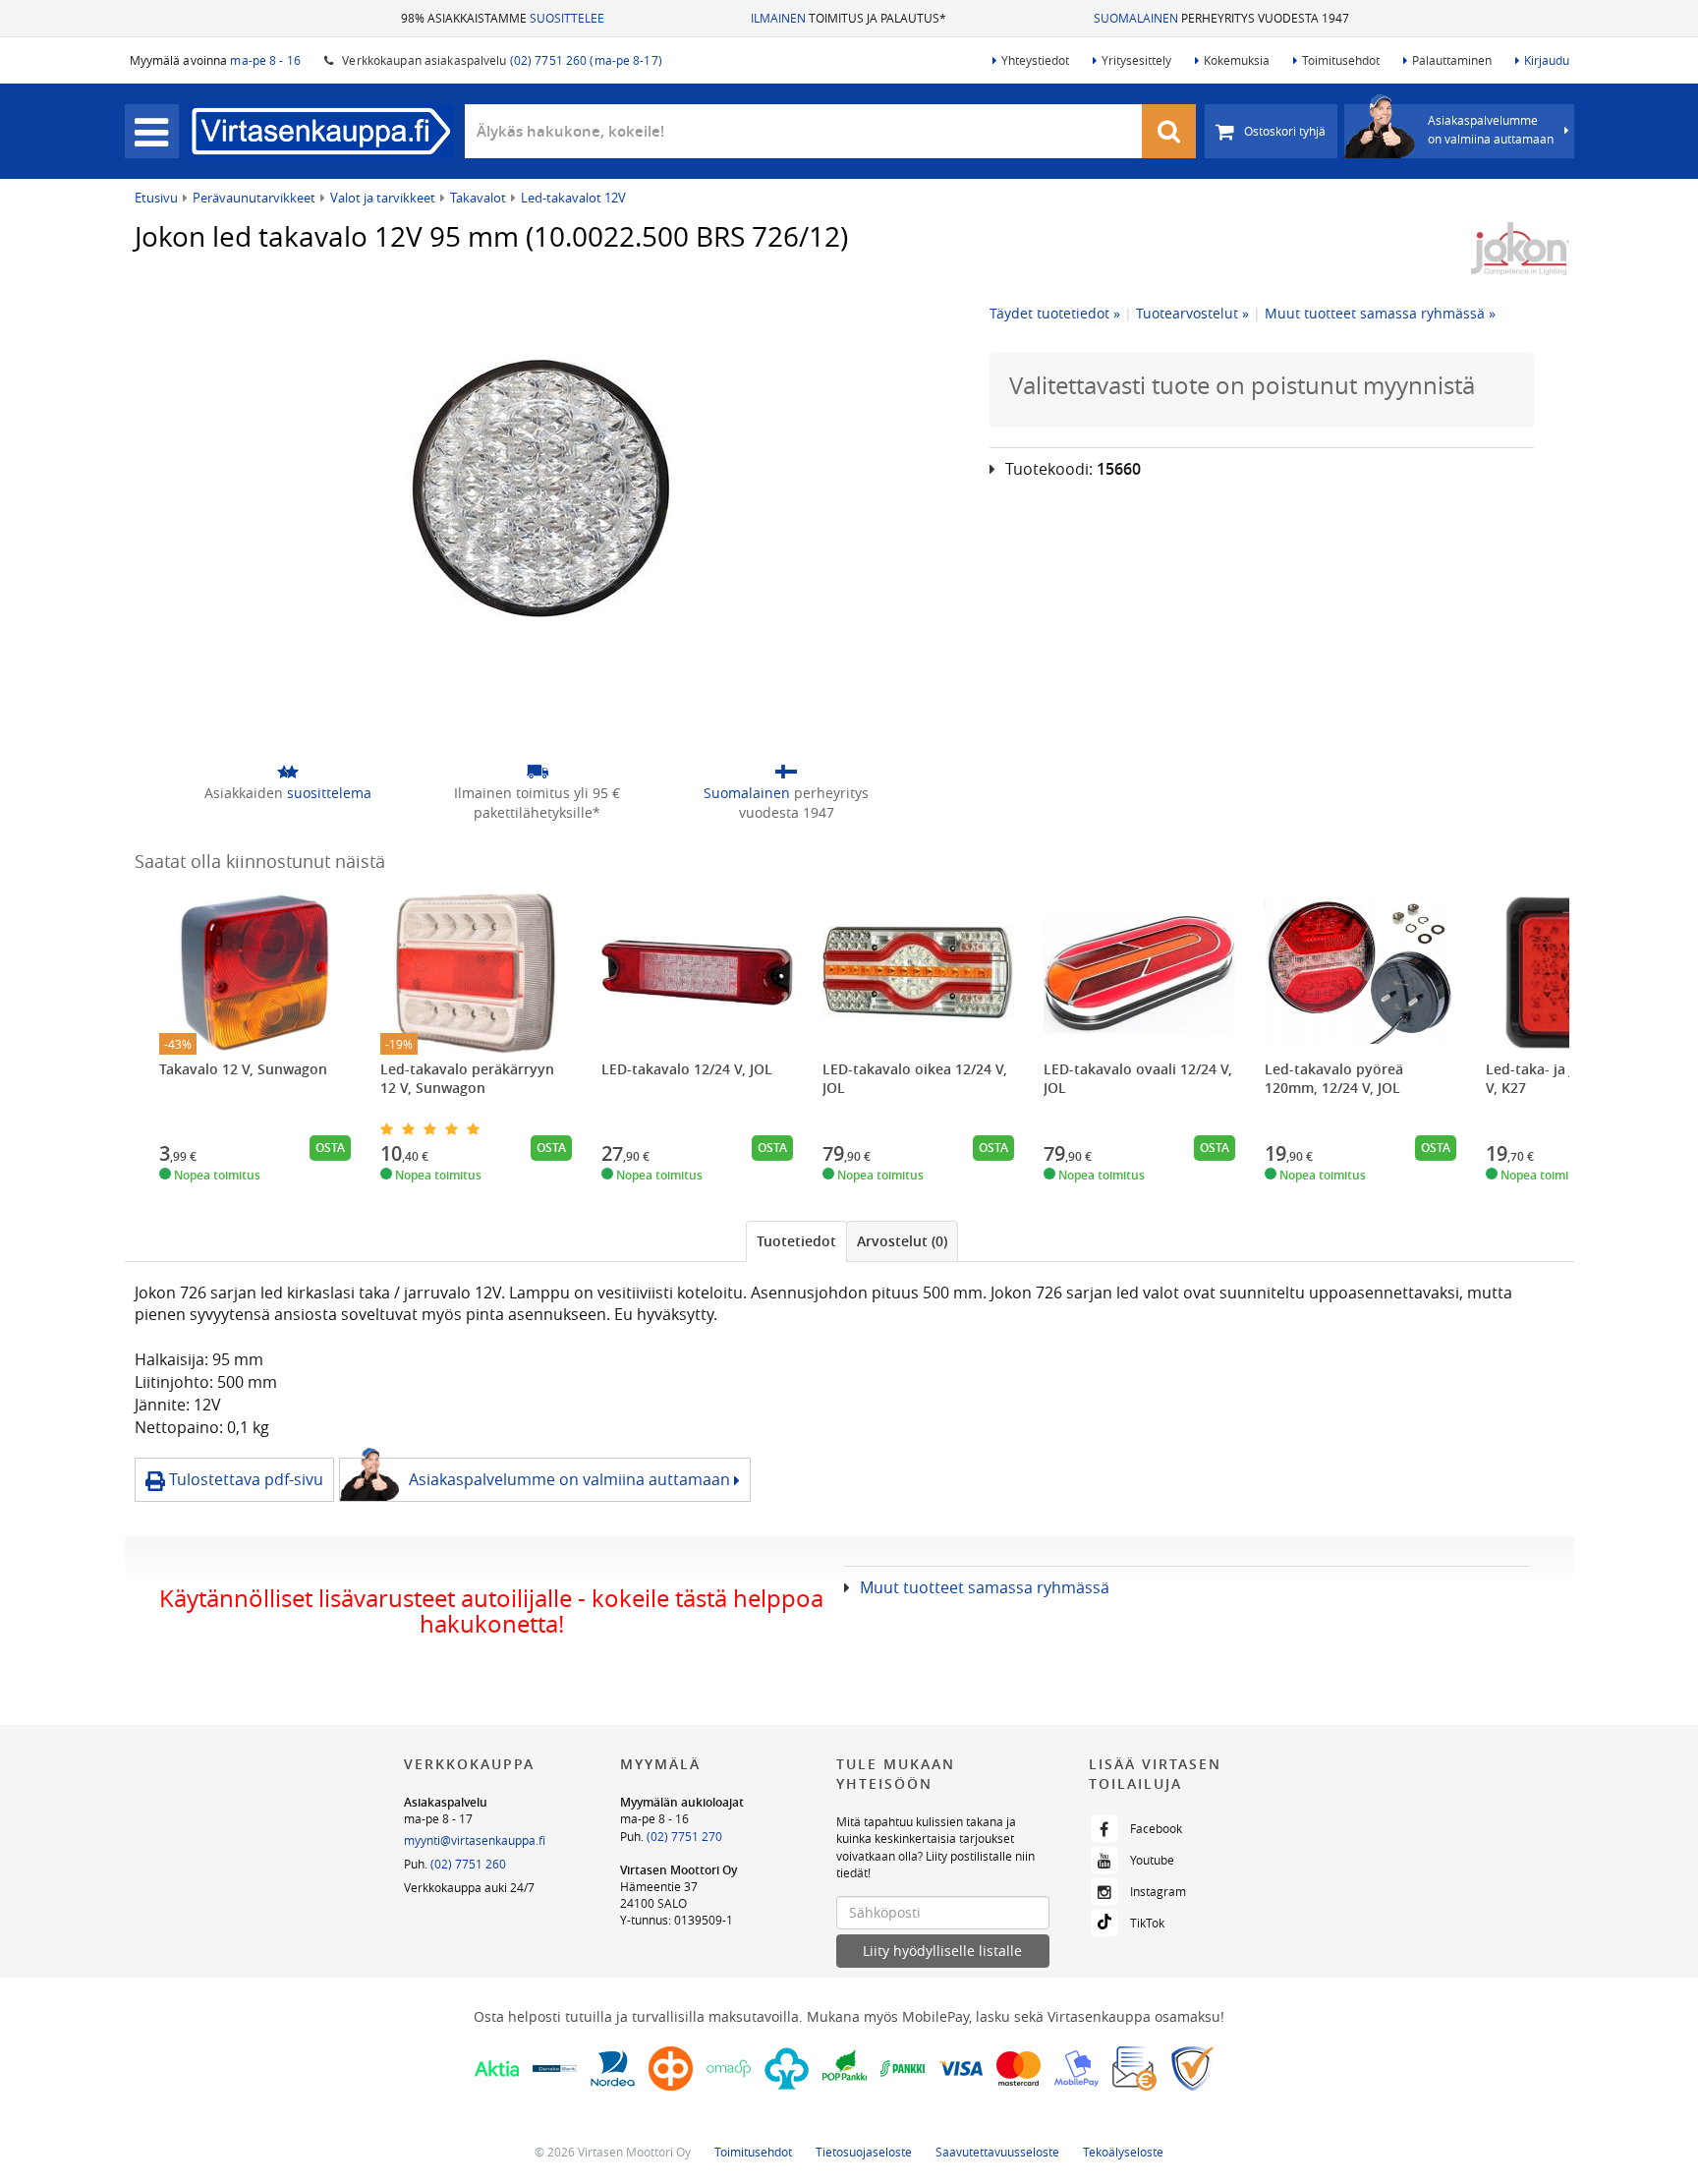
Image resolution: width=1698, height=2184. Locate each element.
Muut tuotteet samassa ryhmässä (985, 1587)
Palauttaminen (1452, 60)
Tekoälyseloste (1123, 2152)
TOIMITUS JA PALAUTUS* (849, 18)
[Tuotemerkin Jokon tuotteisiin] (1520, 249)
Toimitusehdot (1341, 60)
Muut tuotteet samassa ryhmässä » (1380, 313)
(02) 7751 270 (684, 1836)
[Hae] (1169, 131)
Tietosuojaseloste (864, 2152)
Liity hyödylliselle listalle (942, 1951)
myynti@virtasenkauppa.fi (475, 1840)
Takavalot (478, 198)
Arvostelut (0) (902, 1241)
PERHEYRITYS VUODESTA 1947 (1221, 18)
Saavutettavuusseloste (997, 2152)
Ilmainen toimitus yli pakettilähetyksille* (537, 803)
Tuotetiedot (796, 1241)
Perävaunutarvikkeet (254, 198)
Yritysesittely (1136, 60)
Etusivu (156, 198)
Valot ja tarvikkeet (383, 198)
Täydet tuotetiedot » (1055, 313)
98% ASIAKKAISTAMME (503, 18)
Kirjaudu (1547, 60)
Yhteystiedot (1035, 60)
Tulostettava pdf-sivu (244, 1479)
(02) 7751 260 (468, 1864)
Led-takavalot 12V (573, 198)
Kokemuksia (1237, 60)
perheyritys (786, 803)
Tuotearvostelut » (1192, 313)
